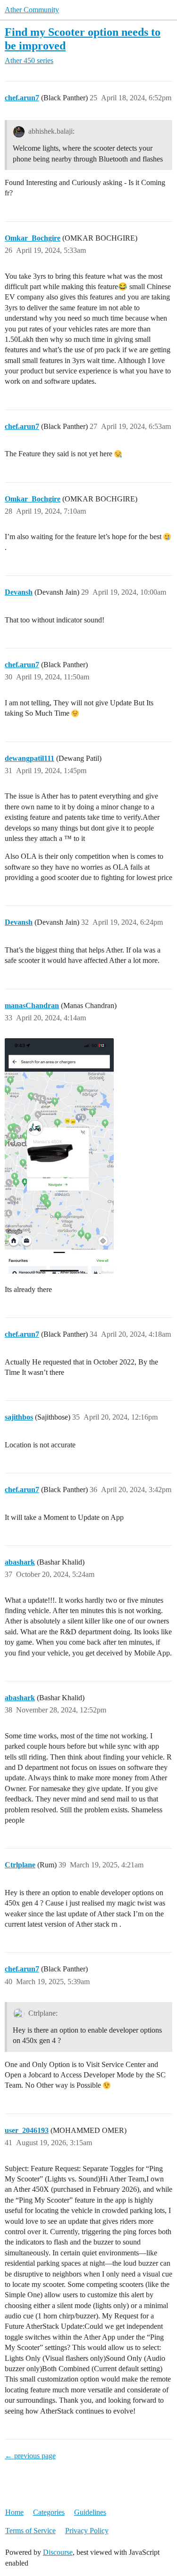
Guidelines (90, 2512)
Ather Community (32, 10)
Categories (49, 2512)
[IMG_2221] (59, 1156)
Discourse (58, 2552)
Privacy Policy (87, 2531)
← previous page (30, 2456)
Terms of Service (30, 2531)
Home (14, 2512)
